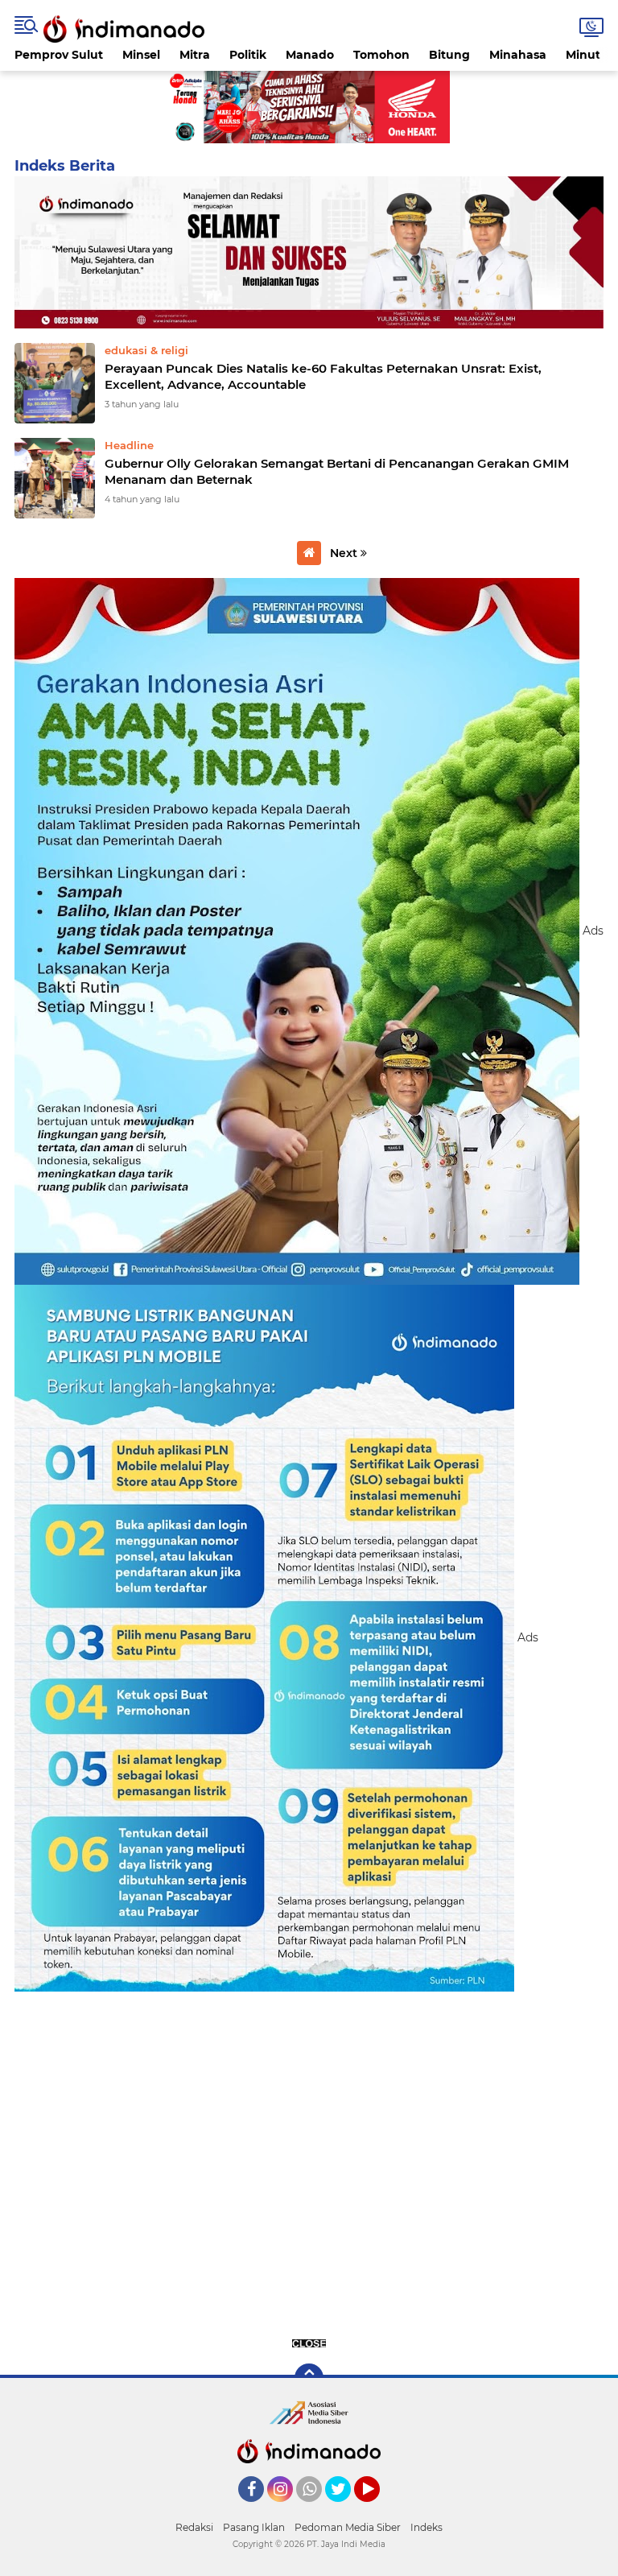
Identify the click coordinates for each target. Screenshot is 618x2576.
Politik (248, 55)
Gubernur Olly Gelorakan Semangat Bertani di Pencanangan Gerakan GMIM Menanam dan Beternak (337, 471)
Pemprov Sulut (59, 55)
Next (345, 553)
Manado (310, 55)
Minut (583, 55)
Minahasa (518, 55)
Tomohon (381, 55)
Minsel (141, 55)
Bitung (449, 55)
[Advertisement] (309, 2168)
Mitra (195, 55)
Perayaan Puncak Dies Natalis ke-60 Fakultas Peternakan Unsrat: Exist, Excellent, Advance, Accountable (323, 376)
